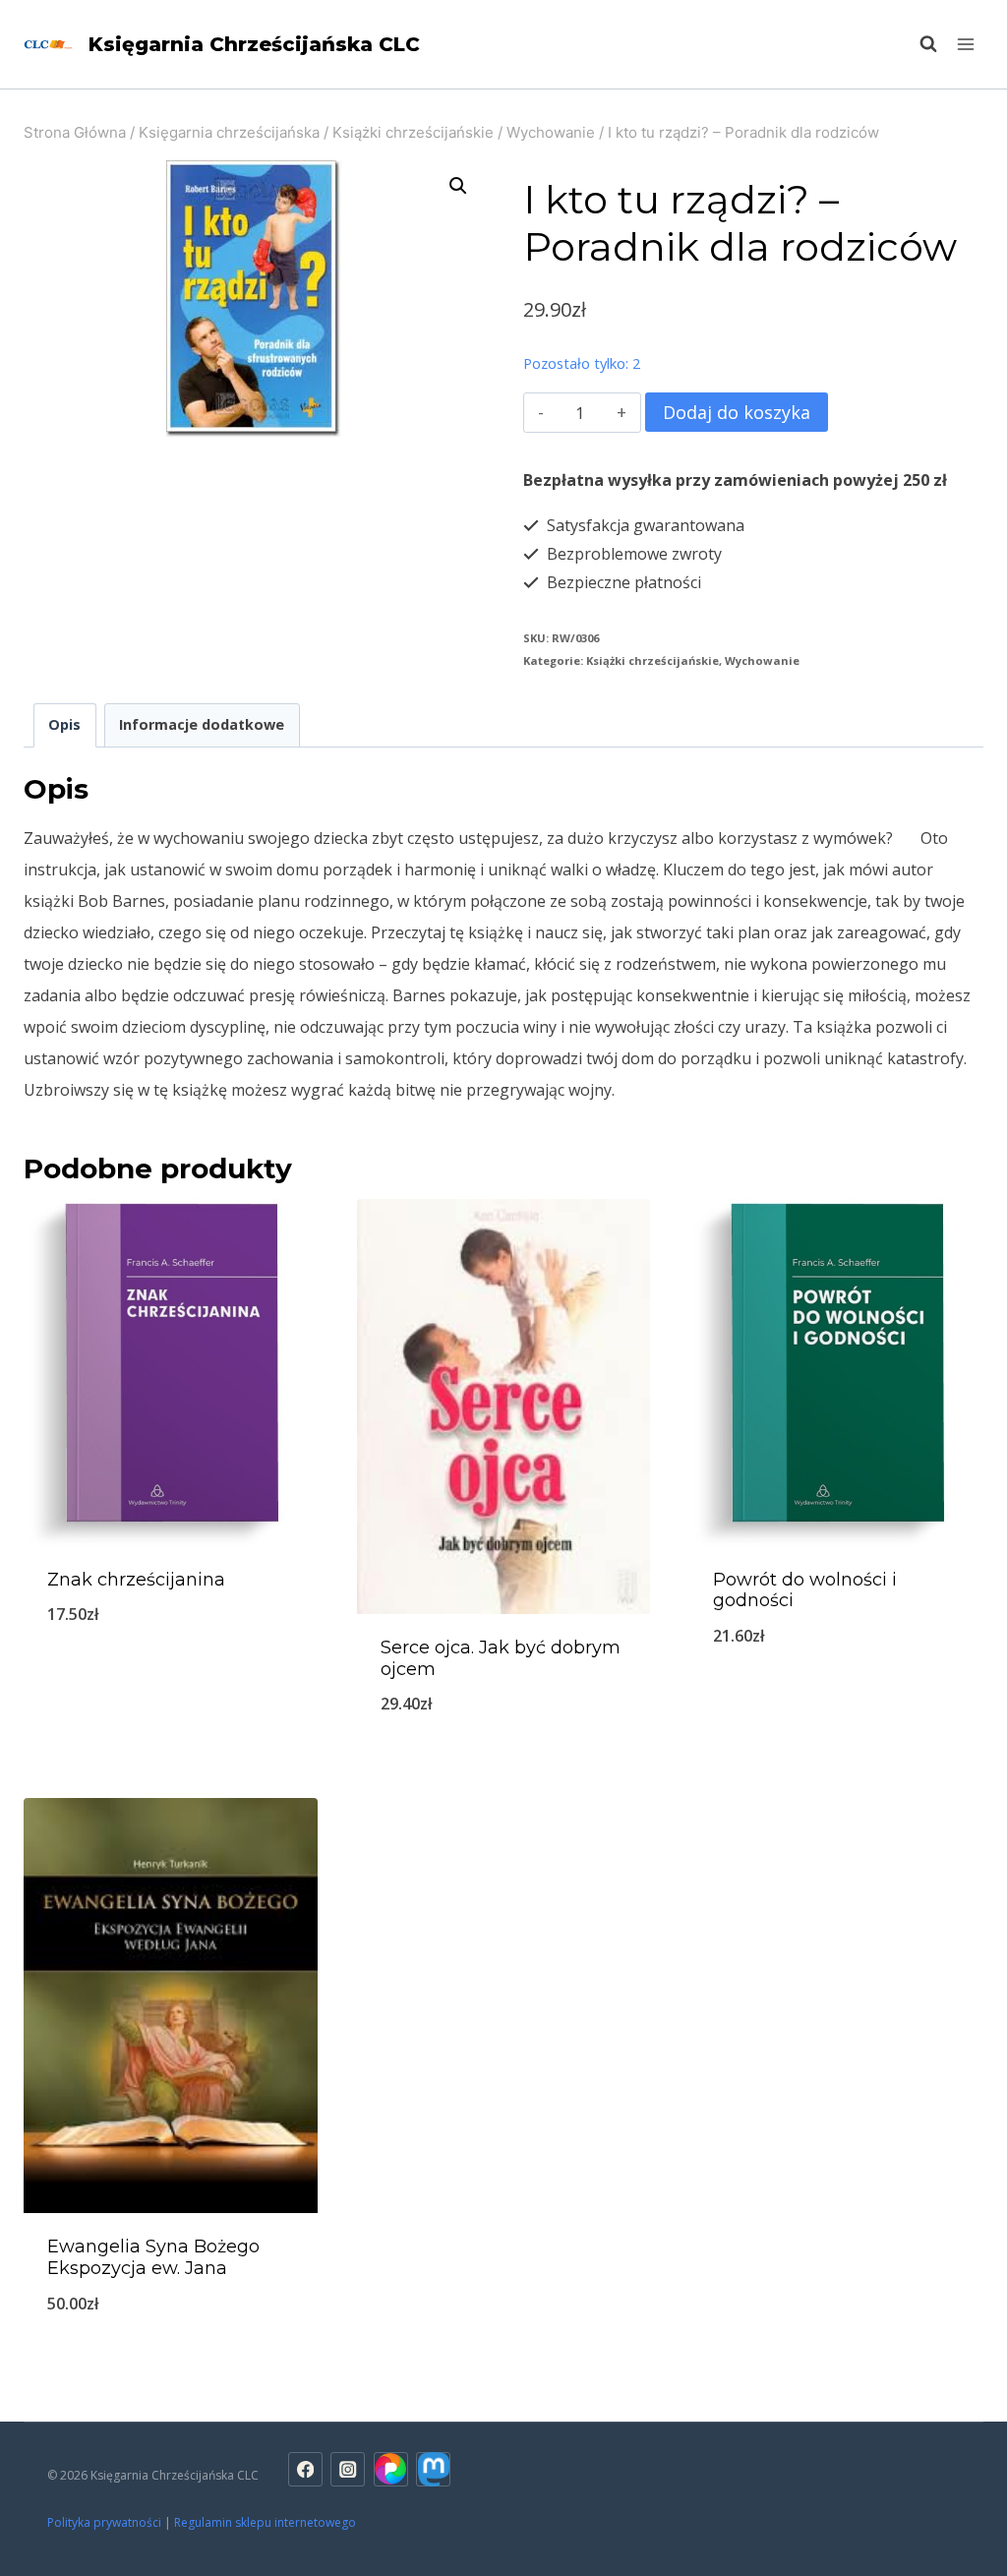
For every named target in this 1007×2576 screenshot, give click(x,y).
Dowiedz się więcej (837, 1701)
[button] (458, 186)
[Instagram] (348, 2469)
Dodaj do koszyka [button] (170, 1679)
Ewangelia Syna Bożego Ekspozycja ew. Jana (153, 2257)
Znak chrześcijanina (136, 1580)
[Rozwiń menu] (965, 44)
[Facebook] (305, 2469)
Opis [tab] (64, 724)
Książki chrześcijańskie (652, 660)
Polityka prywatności (104, 2522)
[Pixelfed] (391, 2469)
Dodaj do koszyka (737, 412)
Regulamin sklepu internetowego (267, 2522)
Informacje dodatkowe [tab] (202, 724)
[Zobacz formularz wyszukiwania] (918, 44)
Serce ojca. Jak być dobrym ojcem (501, 1658)
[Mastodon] (433, 2469)
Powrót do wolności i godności (805, 1590)
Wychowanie (762, 660)
